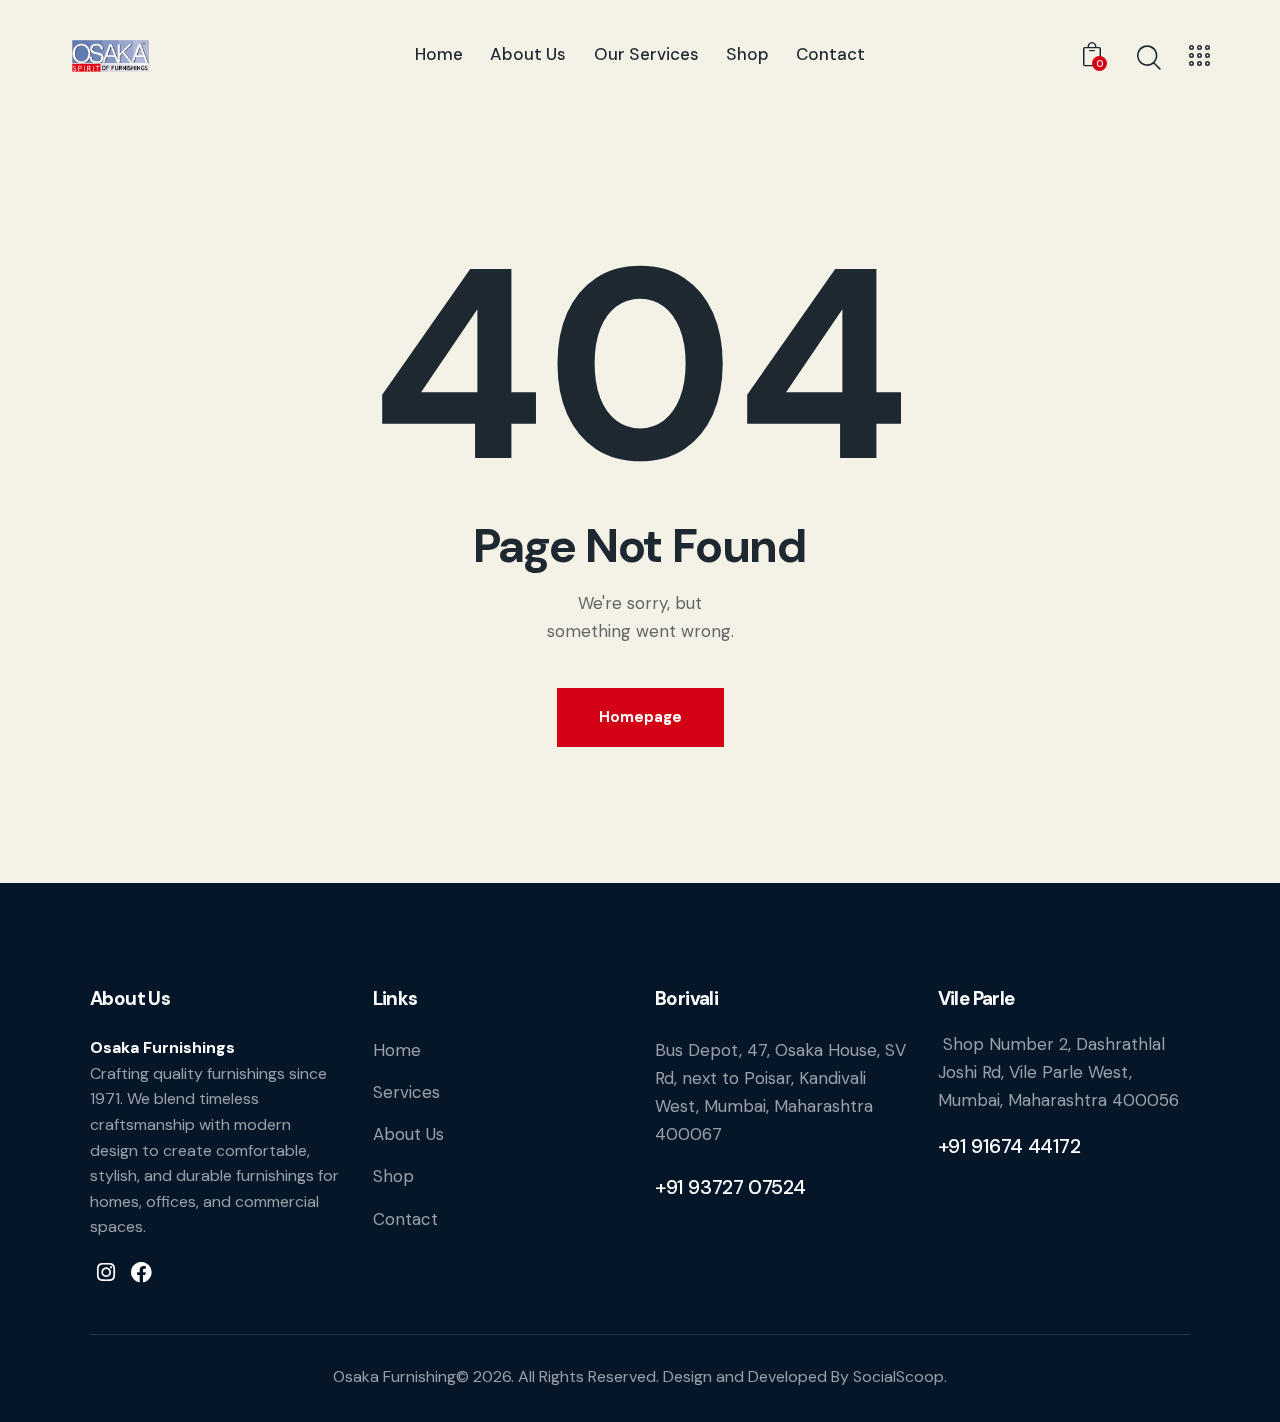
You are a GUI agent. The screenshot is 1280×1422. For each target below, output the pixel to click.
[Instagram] (105, 1271)
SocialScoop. (900, 1376)
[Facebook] (141, 1271)
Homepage (640, 717)
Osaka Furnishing (394, 1376)
